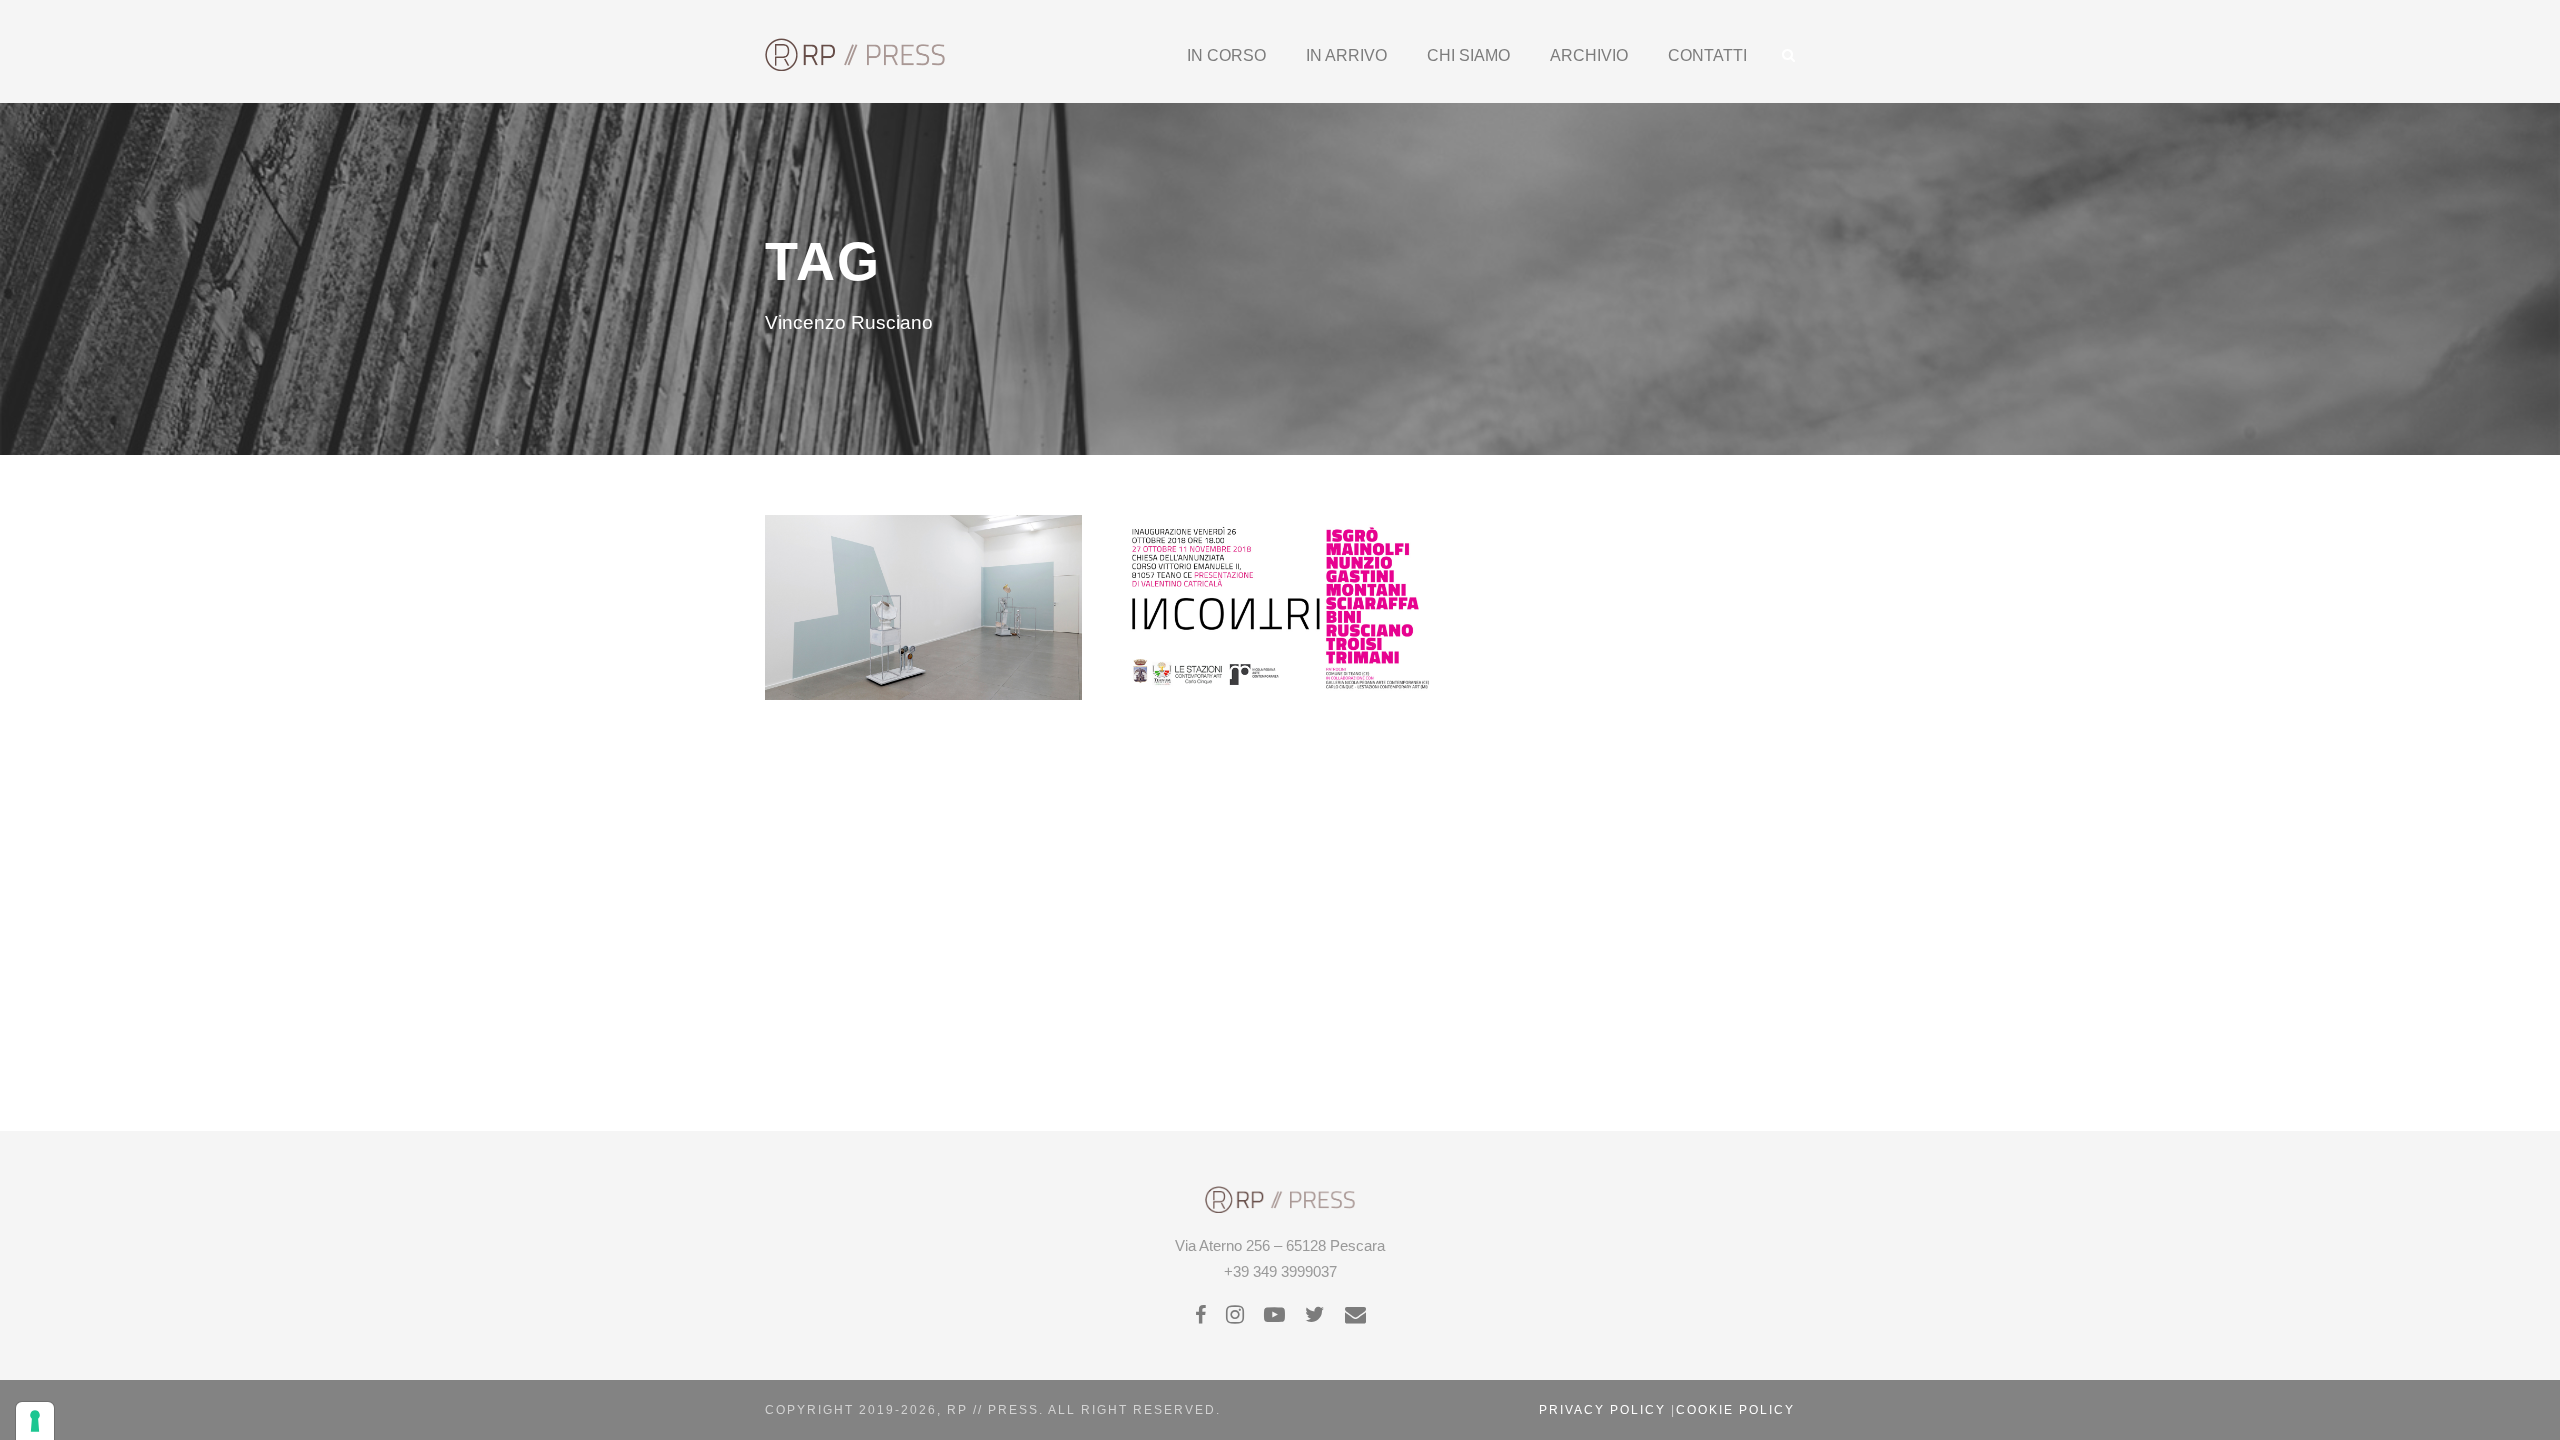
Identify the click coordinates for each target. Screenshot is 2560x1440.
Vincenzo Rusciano (980, 618)
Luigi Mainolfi (1277, 537)
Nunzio (1286, 578)
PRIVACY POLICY (1602, 1410)
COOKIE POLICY (1735, 1410)
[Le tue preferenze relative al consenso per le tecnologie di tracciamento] (35, 1421)
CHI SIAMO (1468, 55)
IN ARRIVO (1346, 55)
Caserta (872, 598)
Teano (1263, 598)
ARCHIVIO (1589, 55)
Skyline (886, 618)
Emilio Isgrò (1310, 517)
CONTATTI (1707, 55)
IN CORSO (1226, 55)
